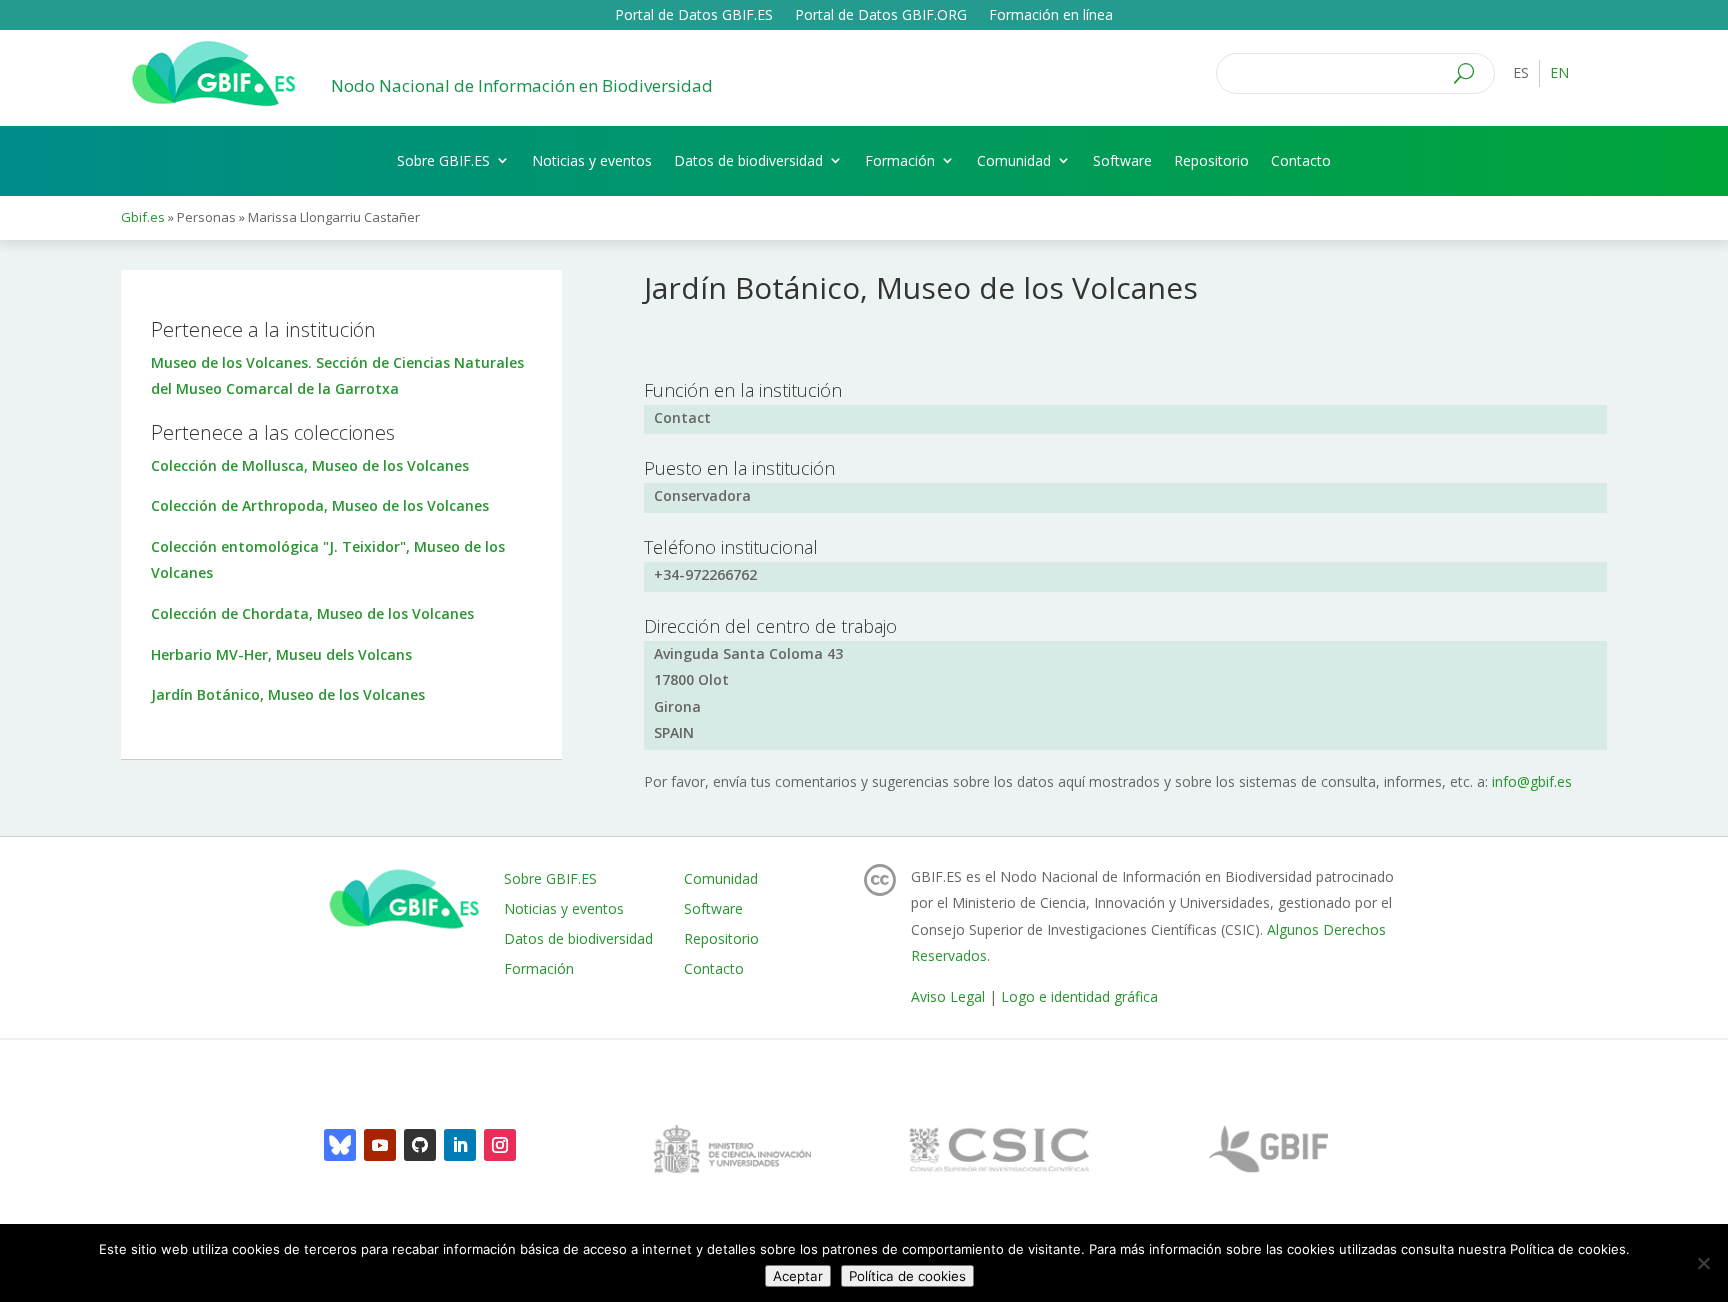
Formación (900, 160)
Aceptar (798, 1276)
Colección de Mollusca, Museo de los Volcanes (310, 465)
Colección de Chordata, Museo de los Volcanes (312, 613)
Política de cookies (907, 1276)
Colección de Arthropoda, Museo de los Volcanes (320, 505)
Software (1122, 160)
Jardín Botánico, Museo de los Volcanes (288, 694)
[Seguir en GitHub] (420, 1145)
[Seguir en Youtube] (380, 1145)
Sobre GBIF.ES (443, 160)
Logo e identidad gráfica (1079, 996)
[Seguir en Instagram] (500, 1145)
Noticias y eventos (592, 160)
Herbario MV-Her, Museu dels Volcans (281, 654)
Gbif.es (143, 217)
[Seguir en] (340, 1145)
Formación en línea (1051, 16)
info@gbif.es (1532, 781)
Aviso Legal (948, 996)
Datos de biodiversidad (748, 160)
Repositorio (1211, 160)
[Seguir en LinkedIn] (460, 1145)
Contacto (1301, 160)
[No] (1703, 1263)
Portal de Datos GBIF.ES (694, 16)
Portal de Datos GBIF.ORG (881, 16)
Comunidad (1014, 160)
